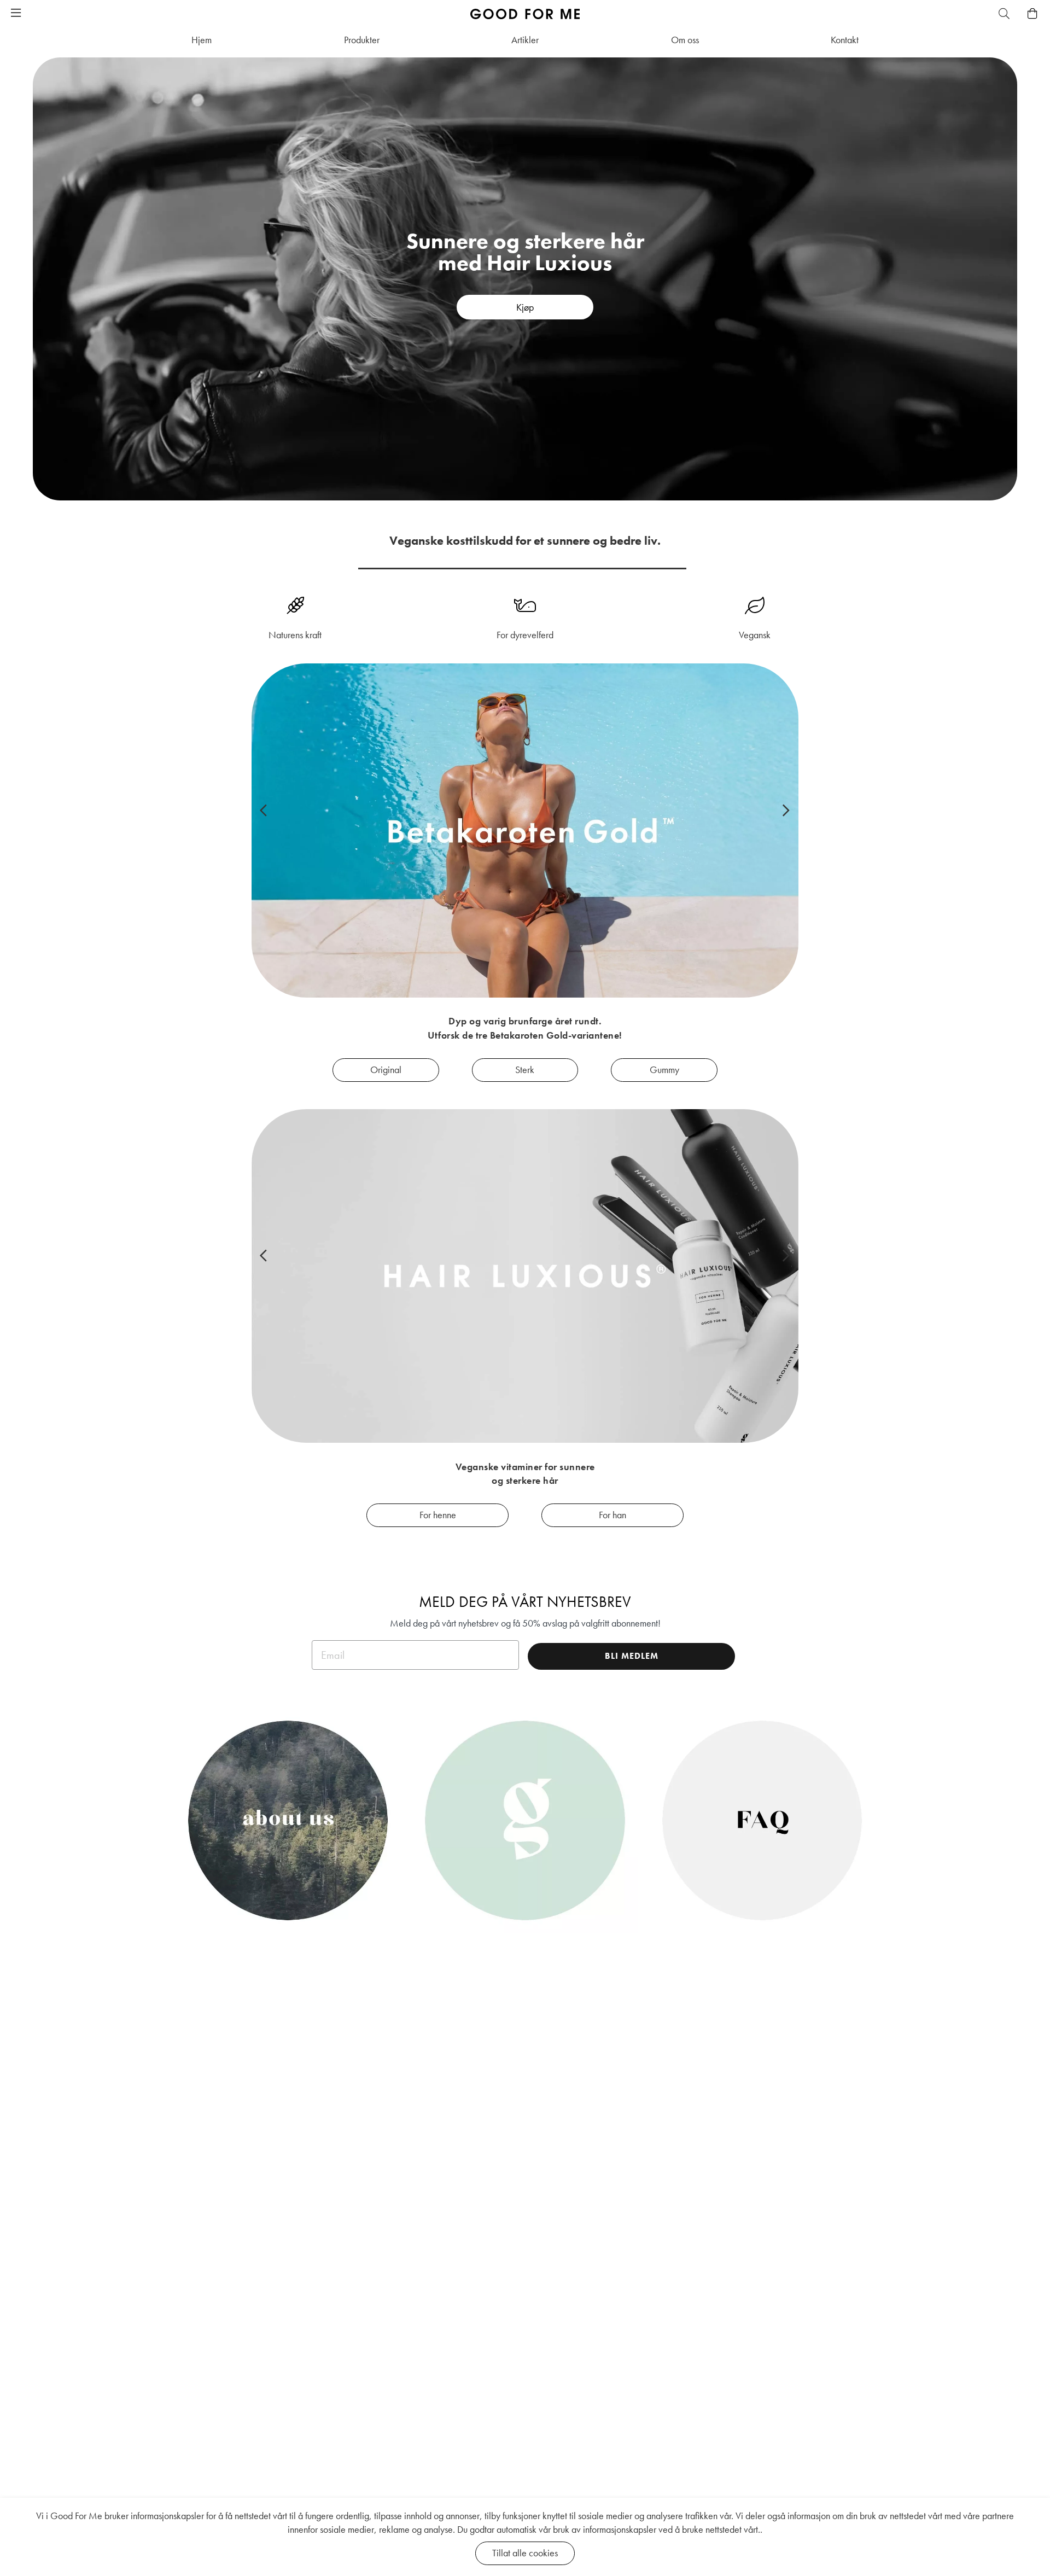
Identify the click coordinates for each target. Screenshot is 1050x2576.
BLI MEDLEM (632, 1656)
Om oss (685, 40)
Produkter (362, 40)
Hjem (202, 40)
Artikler (525, 40)
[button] (16, 14)
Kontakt (845, 40)
